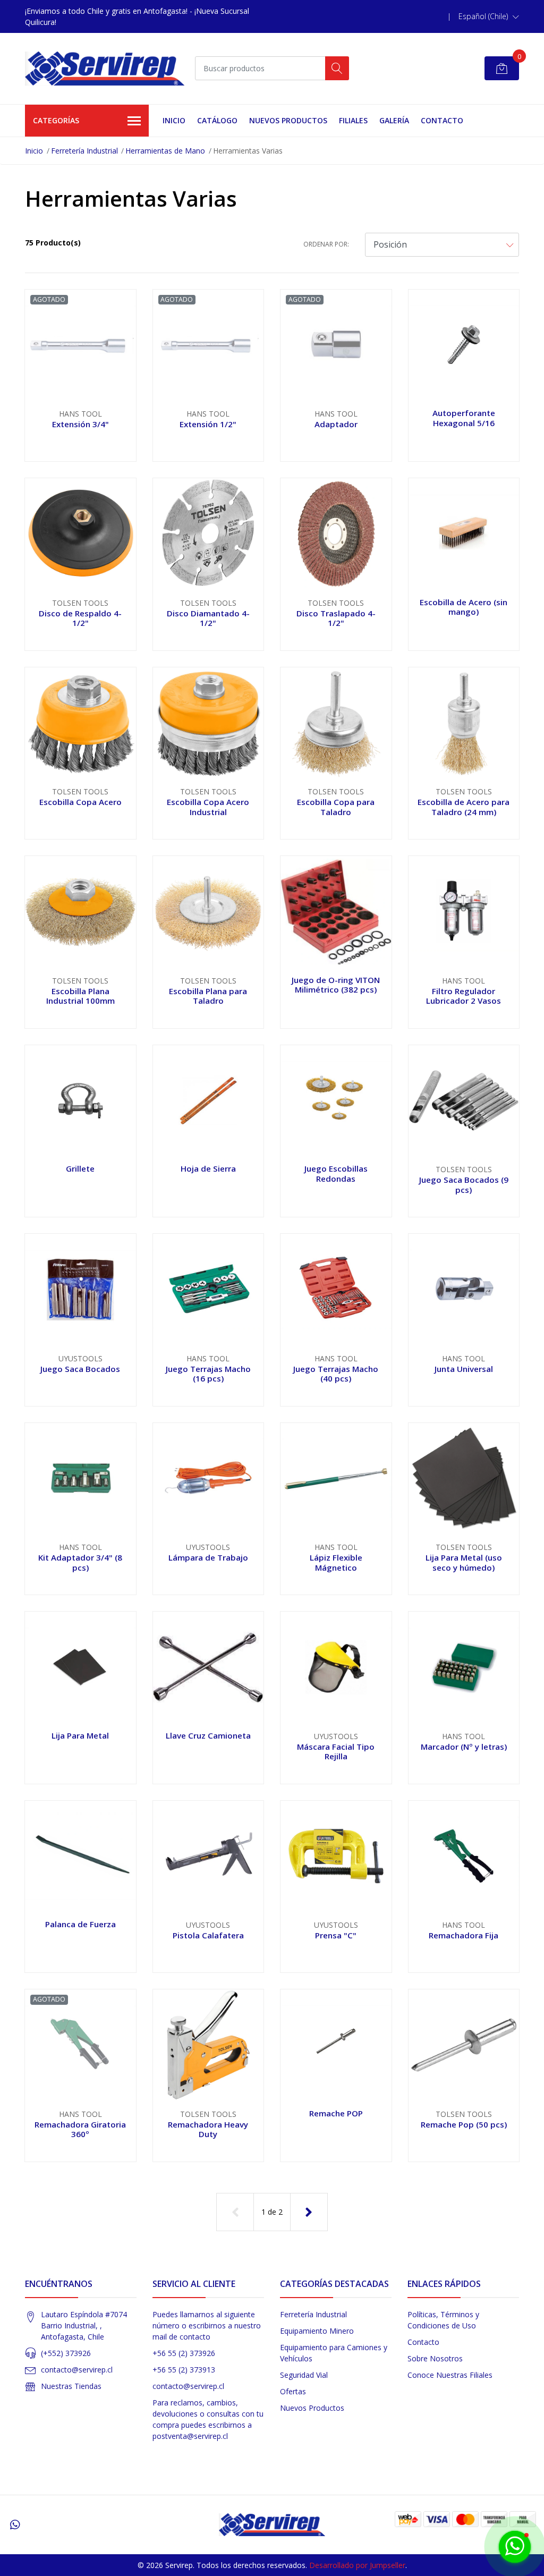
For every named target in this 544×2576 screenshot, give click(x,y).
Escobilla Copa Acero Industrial (208, 807)
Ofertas (293, 2391)
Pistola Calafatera (208, 1935)
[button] (489, 16)
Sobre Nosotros (435, 2358)
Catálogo (217, 120)
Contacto (442, 120)
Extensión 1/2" (208, 424)
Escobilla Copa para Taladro (336, 807)
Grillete (80, 1168)
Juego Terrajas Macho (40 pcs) (336, 1374)
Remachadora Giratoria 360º (80, 2129)
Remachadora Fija (464, 1935)
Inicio (174, 120)
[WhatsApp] (15, 2524)
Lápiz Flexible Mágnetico (336, 1562)
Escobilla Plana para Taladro (208, 996)
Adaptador (336, 424)
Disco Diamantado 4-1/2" (208, 618)
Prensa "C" (336, 1935)
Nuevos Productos (288, 120)
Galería (394, 120)
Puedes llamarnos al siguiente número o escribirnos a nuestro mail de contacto (207, 2325)
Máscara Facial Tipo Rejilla (336, 1751)
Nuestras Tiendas (71, 2386)
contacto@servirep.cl (77, 2370)
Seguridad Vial (304, 2375)
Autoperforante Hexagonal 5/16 (464, 418)
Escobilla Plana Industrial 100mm (80, 996)
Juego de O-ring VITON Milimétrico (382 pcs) (336, 985)
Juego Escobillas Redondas (336, 1173)
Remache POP (336, 2113)
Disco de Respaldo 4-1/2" (80, 618)
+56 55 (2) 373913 (184, 2370)
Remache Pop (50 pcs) (464, 2124)
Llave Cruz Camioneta (208, 1735)
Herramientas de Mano (165, 151)
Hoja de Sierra (208, 1168)
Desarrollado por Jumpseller (357, 2565)
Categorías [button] (56, 120)
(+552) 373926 (66, 2353)
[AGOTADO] (80, 344)
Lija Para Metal (80, 1735)
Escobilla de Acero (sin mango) (464, 607)
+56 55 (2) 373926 (184, 2353)
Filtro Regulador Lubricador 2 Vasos (464, 996)
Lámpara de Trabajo (208, 1557)
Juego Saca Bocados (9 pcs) (464, 1184)
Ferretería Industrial (84, 151)
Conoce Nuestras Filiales (450, 2375)
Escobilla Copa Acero (80, 802)
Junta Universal (464, 1369)
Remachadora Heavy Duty (208, 2129)
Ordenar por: (326, 244)
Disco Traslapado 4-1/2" (336, 618)
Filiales (353, 120)
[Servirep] (105, 69)
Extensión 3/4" (80, 424)
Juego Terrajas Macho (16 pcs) (208, 1374)
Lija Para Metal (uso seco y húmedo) (464, 1562)
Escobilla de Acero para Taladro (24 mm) (464, 807)
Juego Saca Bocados (80, 1369)
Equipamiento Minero (317, 2331)
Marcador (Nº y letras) (464, 1747)
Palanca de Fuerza (80, 1924)
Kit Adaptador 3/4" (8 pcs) (80, 1562)
